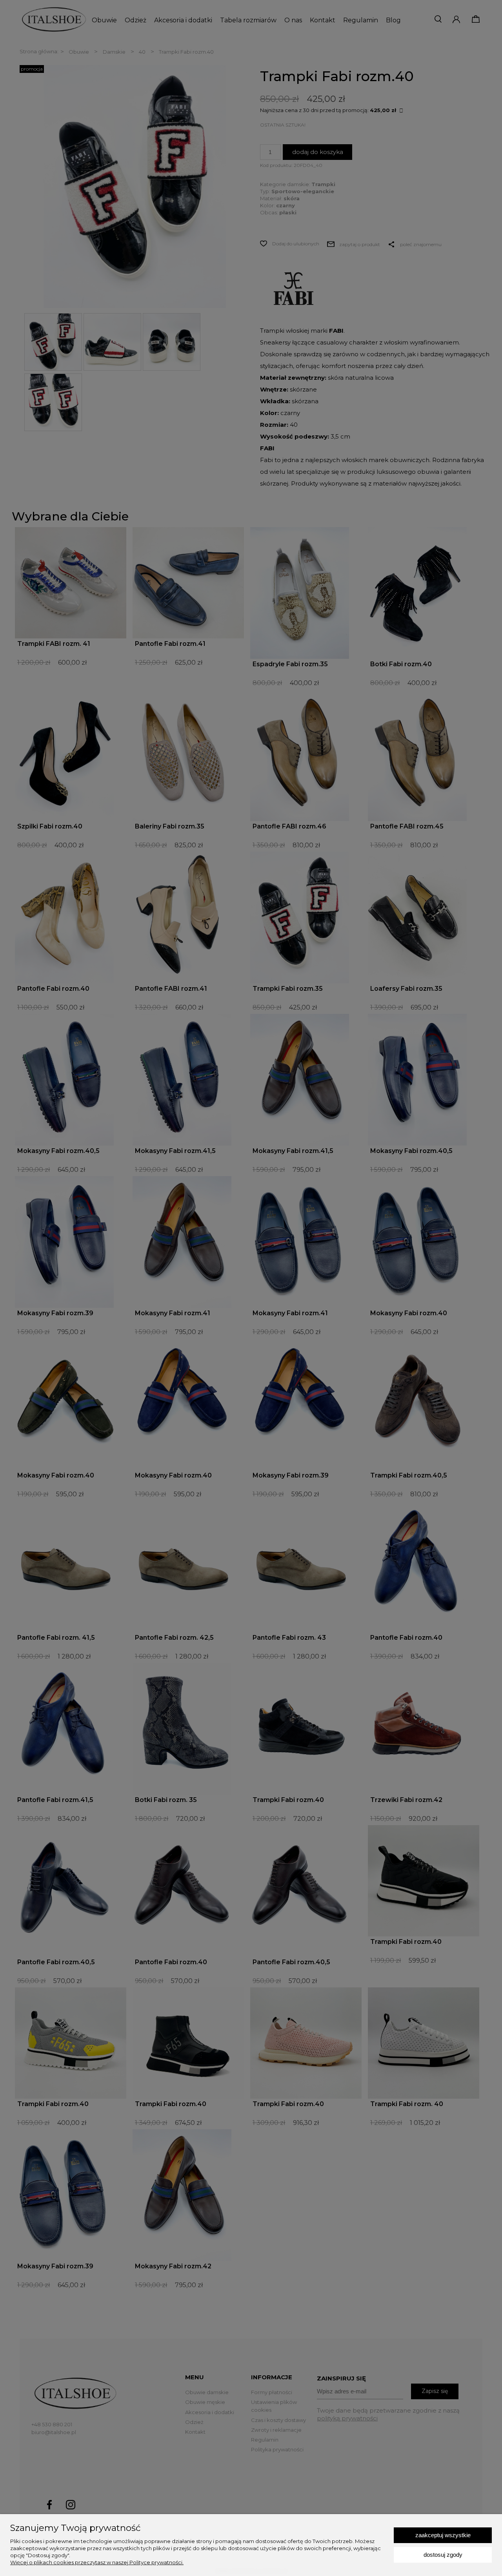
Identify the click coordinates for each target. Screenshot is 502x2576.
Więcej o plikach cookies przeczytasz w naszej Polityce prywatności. (97, 2562)
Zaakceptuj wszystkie (443, 2535)
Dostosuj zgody (443, 2555)
